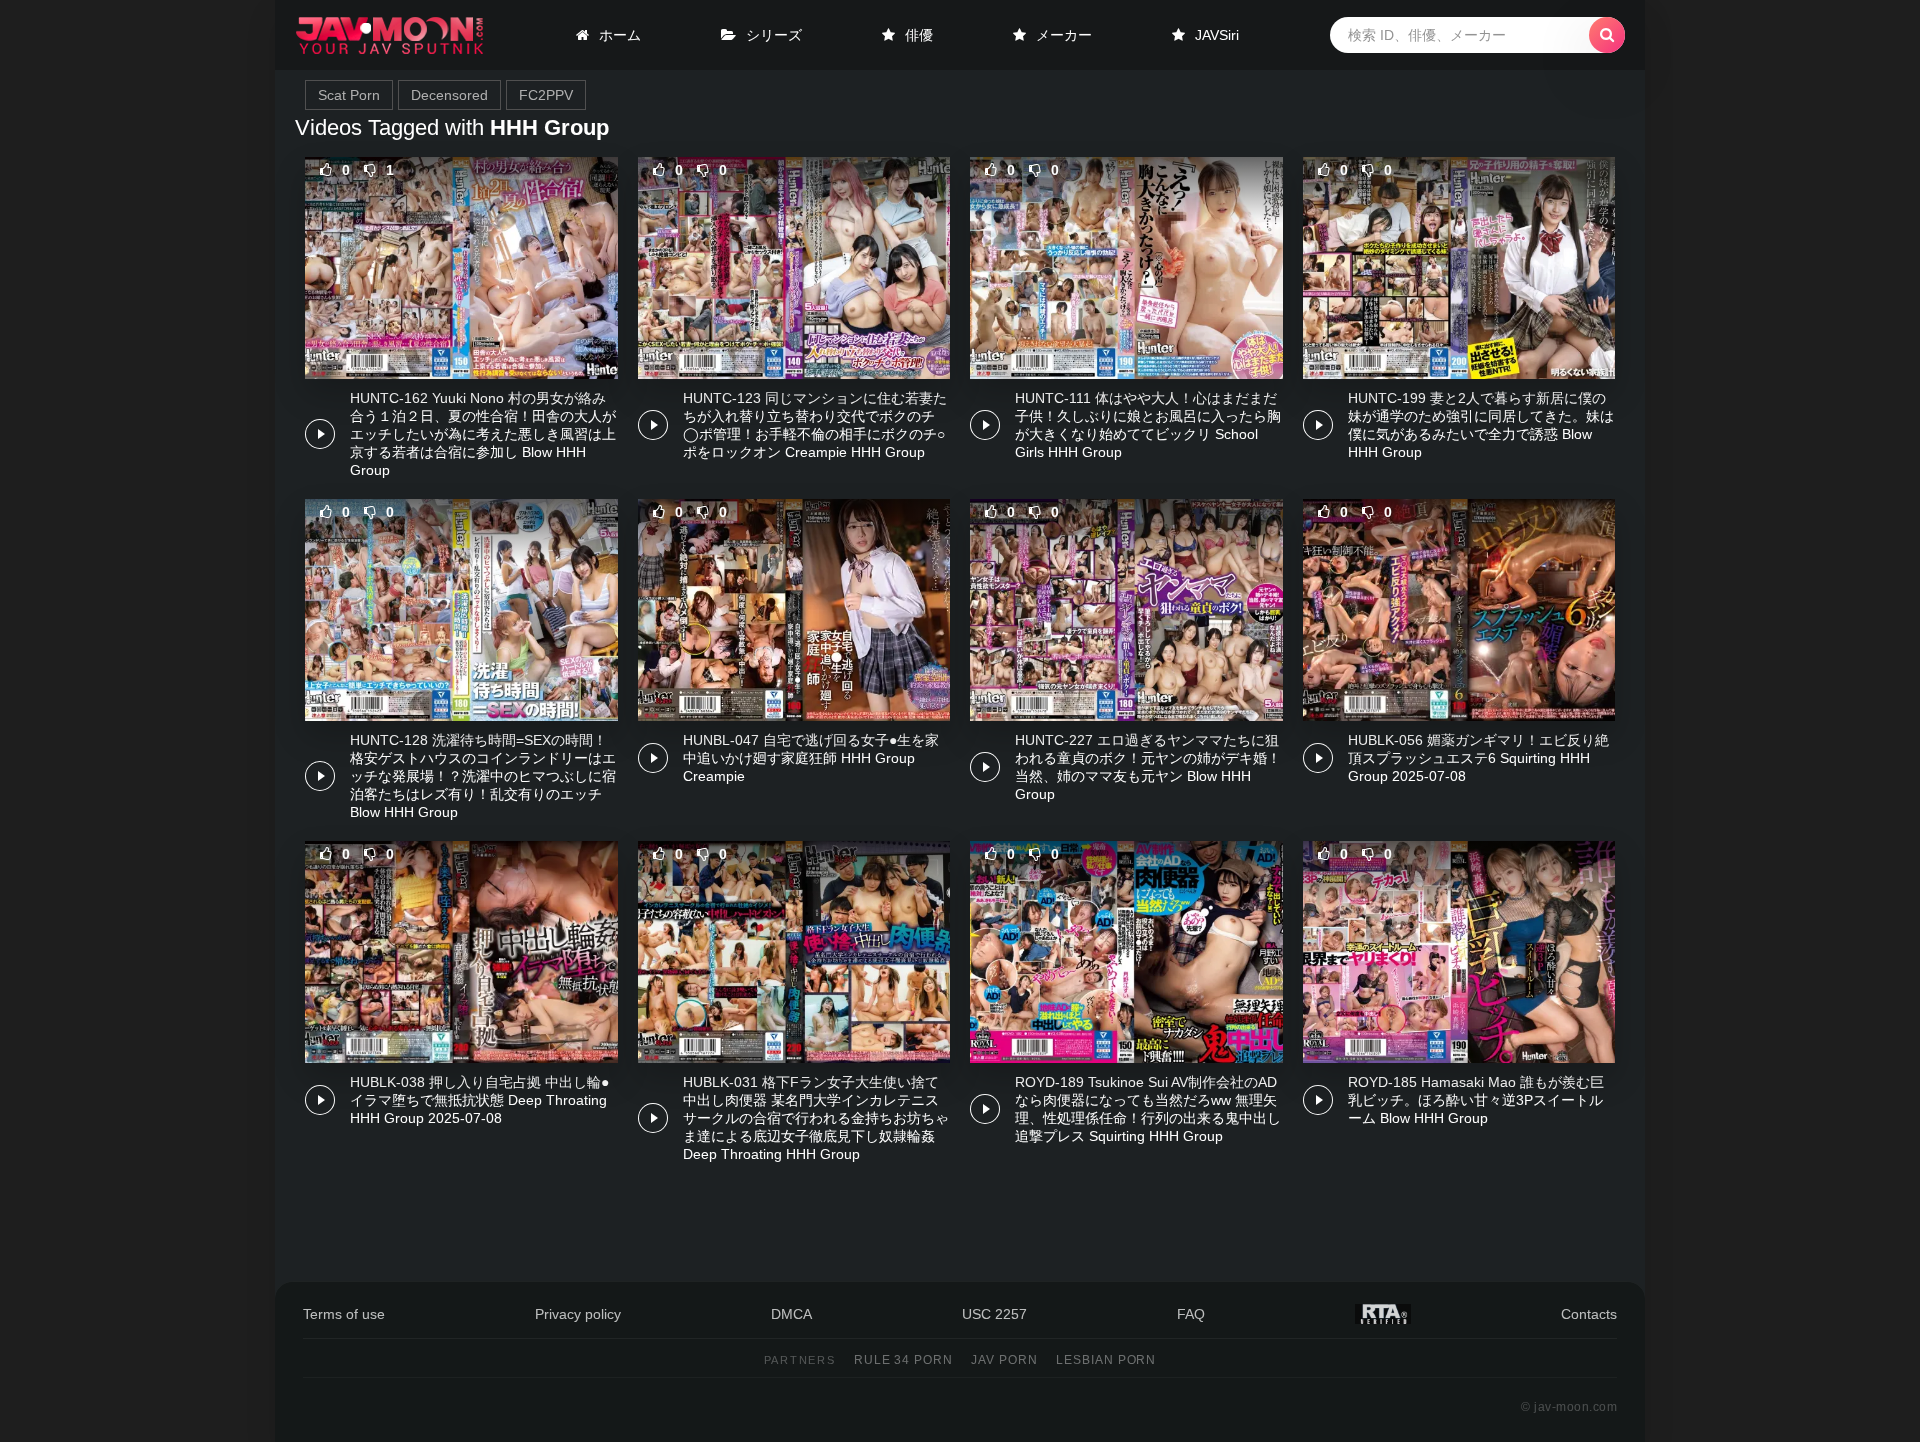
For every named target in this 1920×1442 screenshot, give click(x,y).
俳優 (919, 35)
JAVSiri (1217, 35)
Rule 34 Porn (904, 1360)
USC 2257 (994, 1314)
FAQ (1191, 1314)
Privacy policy (578, 1314)
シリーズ (774, 35)
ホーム (620, 35)
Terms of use (344, 1314)
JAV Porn (1004, 1360)
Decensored (449, 95)
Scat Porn (349, 95)
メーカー (1064, 35)
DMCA (791, 1314)
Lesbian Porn (1106, 1360)
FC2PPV (546, 95)
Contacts (1589, 1314)
